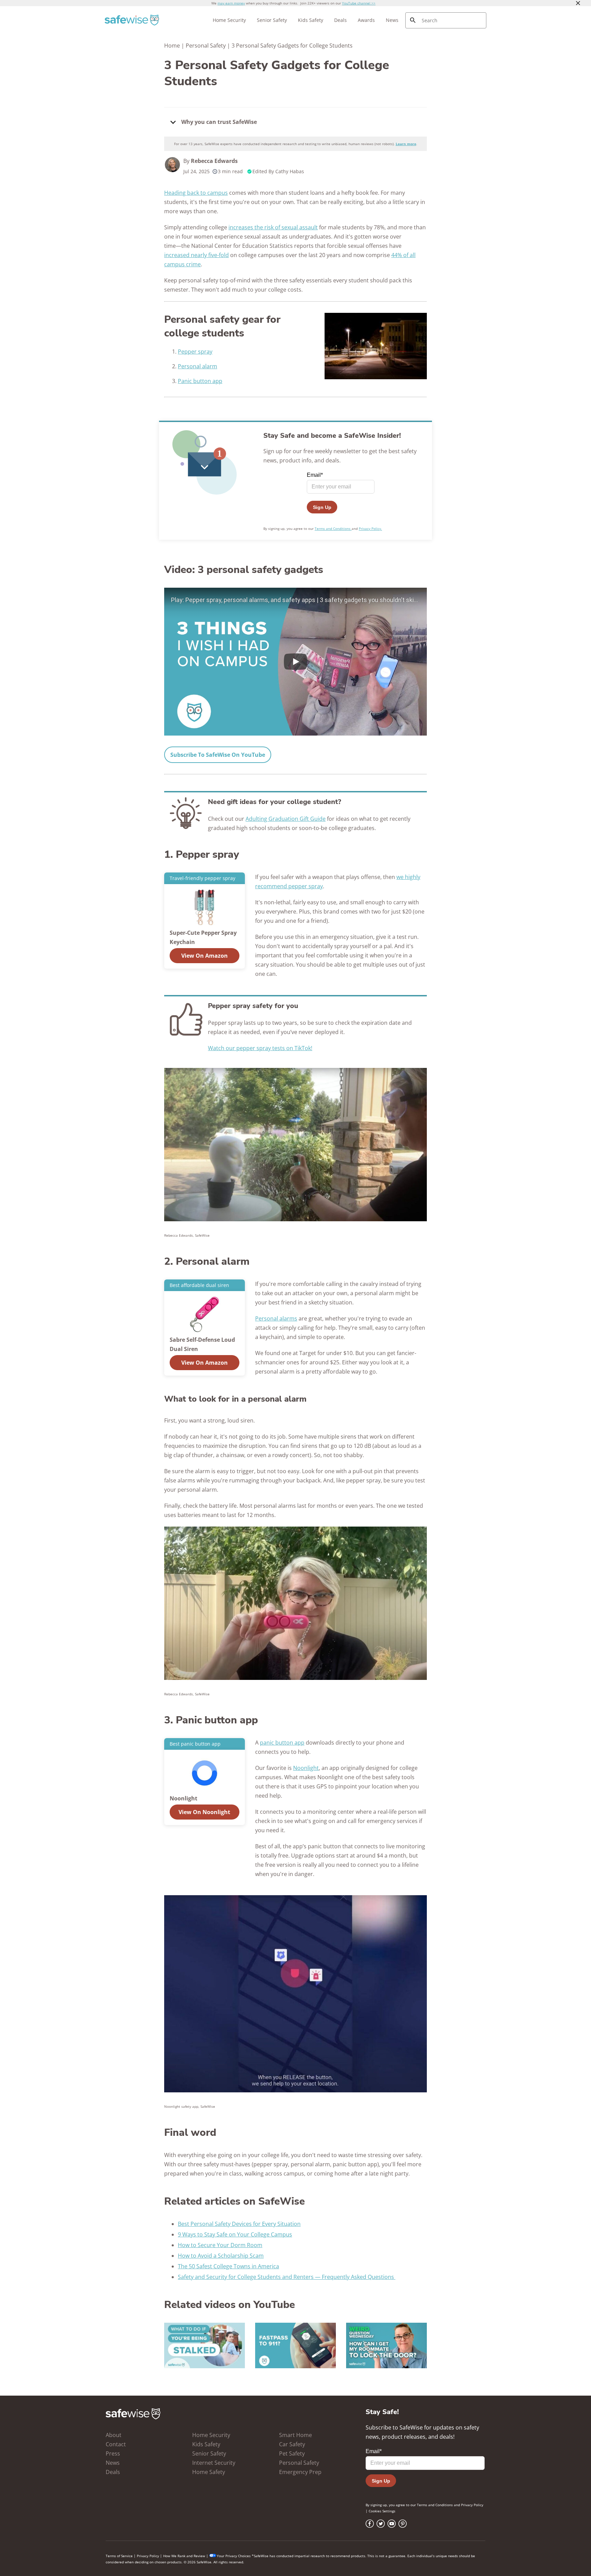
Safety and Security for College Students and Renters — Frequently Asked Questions (287, 2277)
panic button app (282, 1743)
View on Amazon (205, 956)
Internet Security (214, 2463)
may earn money (231, 3)
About (114, 2435)
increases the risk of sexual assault (273, 227)
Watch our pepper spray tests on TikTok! (260, 1048)
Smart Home (295, 2435)
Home (172, 46)
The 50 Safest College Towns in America (228, 2266)
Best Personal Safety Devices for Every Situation (239, 2224)
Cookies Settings (382, 2511)
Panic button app (200, 381)
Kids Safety (311, 20)
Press (113, 2453)
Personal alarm (198, 366)
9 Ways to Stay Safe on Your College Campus (235, 2234)
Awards (366, 20)
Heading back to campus (196, 193)
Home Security (229, 20)
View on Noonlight (204, 1812)
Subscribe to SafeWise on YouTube (218, 755)
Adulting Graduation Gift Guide (286, 819)
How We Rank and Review (184, 2556)
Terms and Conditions (333, 528)
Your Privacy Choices (234, 2556)
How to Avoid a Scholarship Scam (221, 2256)
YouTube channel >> (359, 3)
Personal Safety (206, 46)
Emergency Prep (300, 2472)
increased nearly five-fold (196, 255)
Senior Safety (272, 20)
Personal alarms (276, 1318)
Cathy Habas (290, 171)
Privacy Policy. (370, 528)
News (392, 20)
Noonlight (306, 1768)
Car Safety (292, 2444)
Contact (116, 2444)
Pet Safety (292, 2453)
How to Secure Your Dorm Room (220, 2245)
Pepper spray (195, 352)
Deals (340, 20)
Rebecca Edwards (214, 161)
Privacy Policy (472, 2505)
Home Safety (209, 2472)
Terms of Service (119, 2556)
